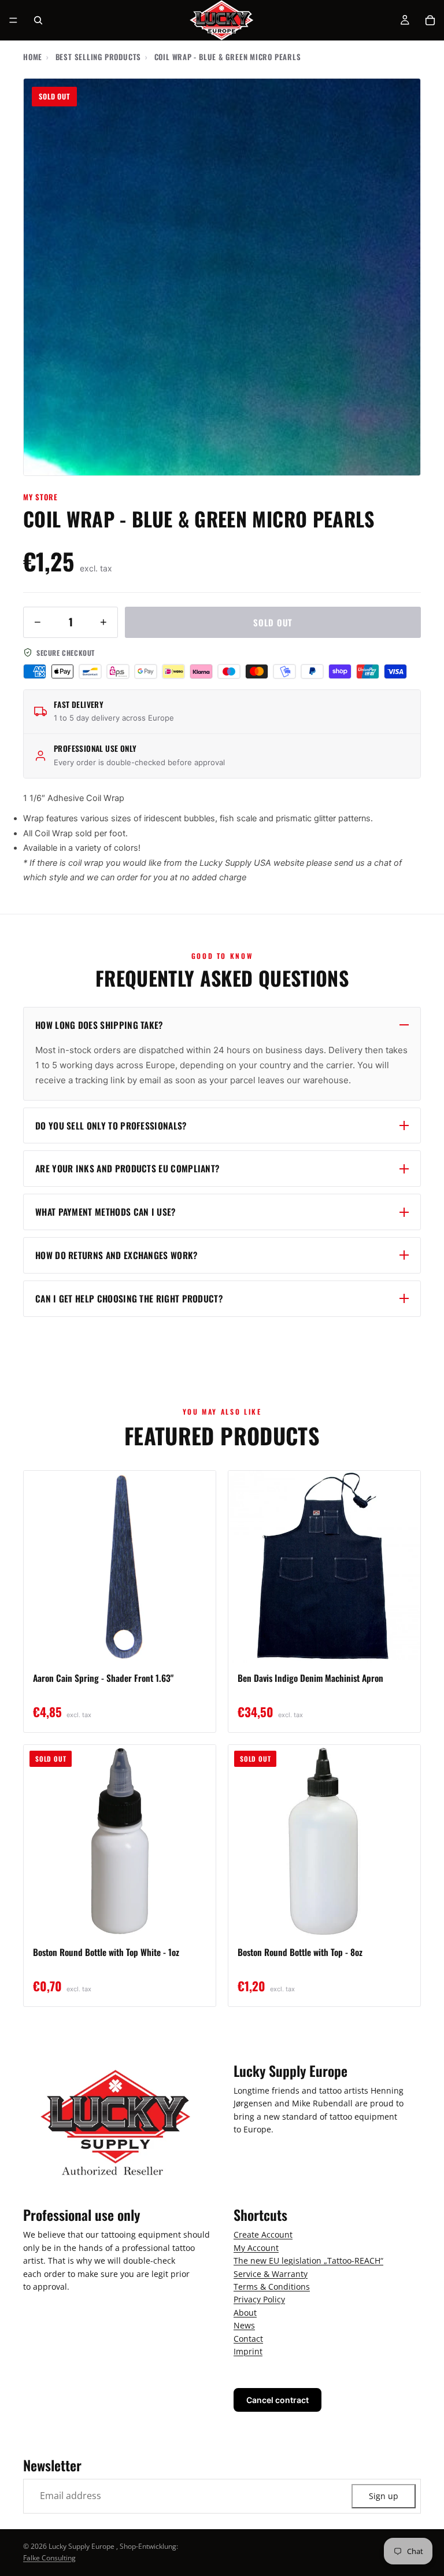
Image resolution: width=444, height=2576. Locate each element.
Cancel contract (277, 2400)
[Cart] (430, 20)
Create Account (263, 2234)
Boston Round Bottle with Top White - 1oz (106, 1952)
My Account (256, 2247)
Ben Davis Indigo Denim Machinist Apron (310, 1678)
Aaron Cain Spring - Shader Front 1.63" (103, 1678)
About (245, 2312)
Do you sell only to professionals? (111, 1125)
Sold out (273, 622)
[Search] (38, 20)
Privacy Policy (259, 2299)
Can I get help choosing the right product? (129, 1298)
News (244, 2325)
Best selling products (98, 57)
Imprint (248, 2351)
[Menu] (13, 20)
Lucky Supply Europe (82, 2546)
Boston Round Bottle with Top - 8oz (300, 1952)
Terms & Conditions (272, 2287)
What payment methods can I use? (106, 1212)
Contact (248, 2338)
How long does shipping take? (99, 1025)
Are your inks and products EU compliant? (127, 1168)
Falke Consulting (49, 2558)
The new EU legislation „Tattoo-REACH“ (308, 2261)
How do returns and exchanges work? (116, 1255)
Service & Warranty (271, 2273)
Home (33, 57)
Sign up (384, 2495)
